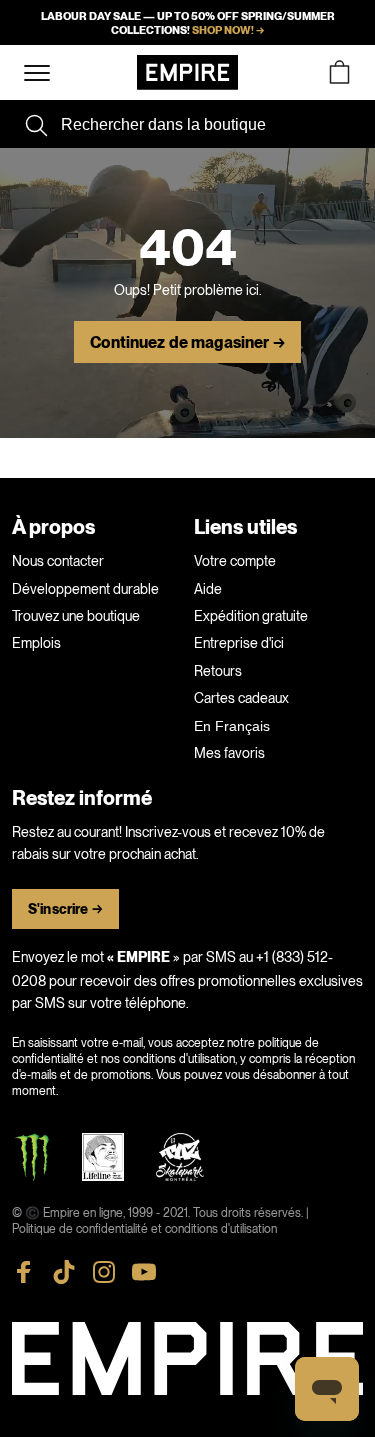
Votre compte (235, 561)
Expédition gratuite (251, 616)
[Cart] (339, 72)
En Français (232, 726)
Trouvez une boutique (76, 616)
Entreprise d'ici (239, 643)
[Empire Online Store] (187, 72)
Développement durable (85, 589)
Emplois (36, 643)
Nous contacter (58, 561)
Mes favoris (229, 753)
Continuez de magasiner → (187, 343)
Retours (218, 671)
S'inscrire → (65, 909)
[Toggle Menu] (37, 73)
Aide (208, 589)
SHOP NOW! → (228, 30)
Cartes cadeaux (241, 698)
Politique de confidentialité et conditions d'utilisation (144, 1229)
